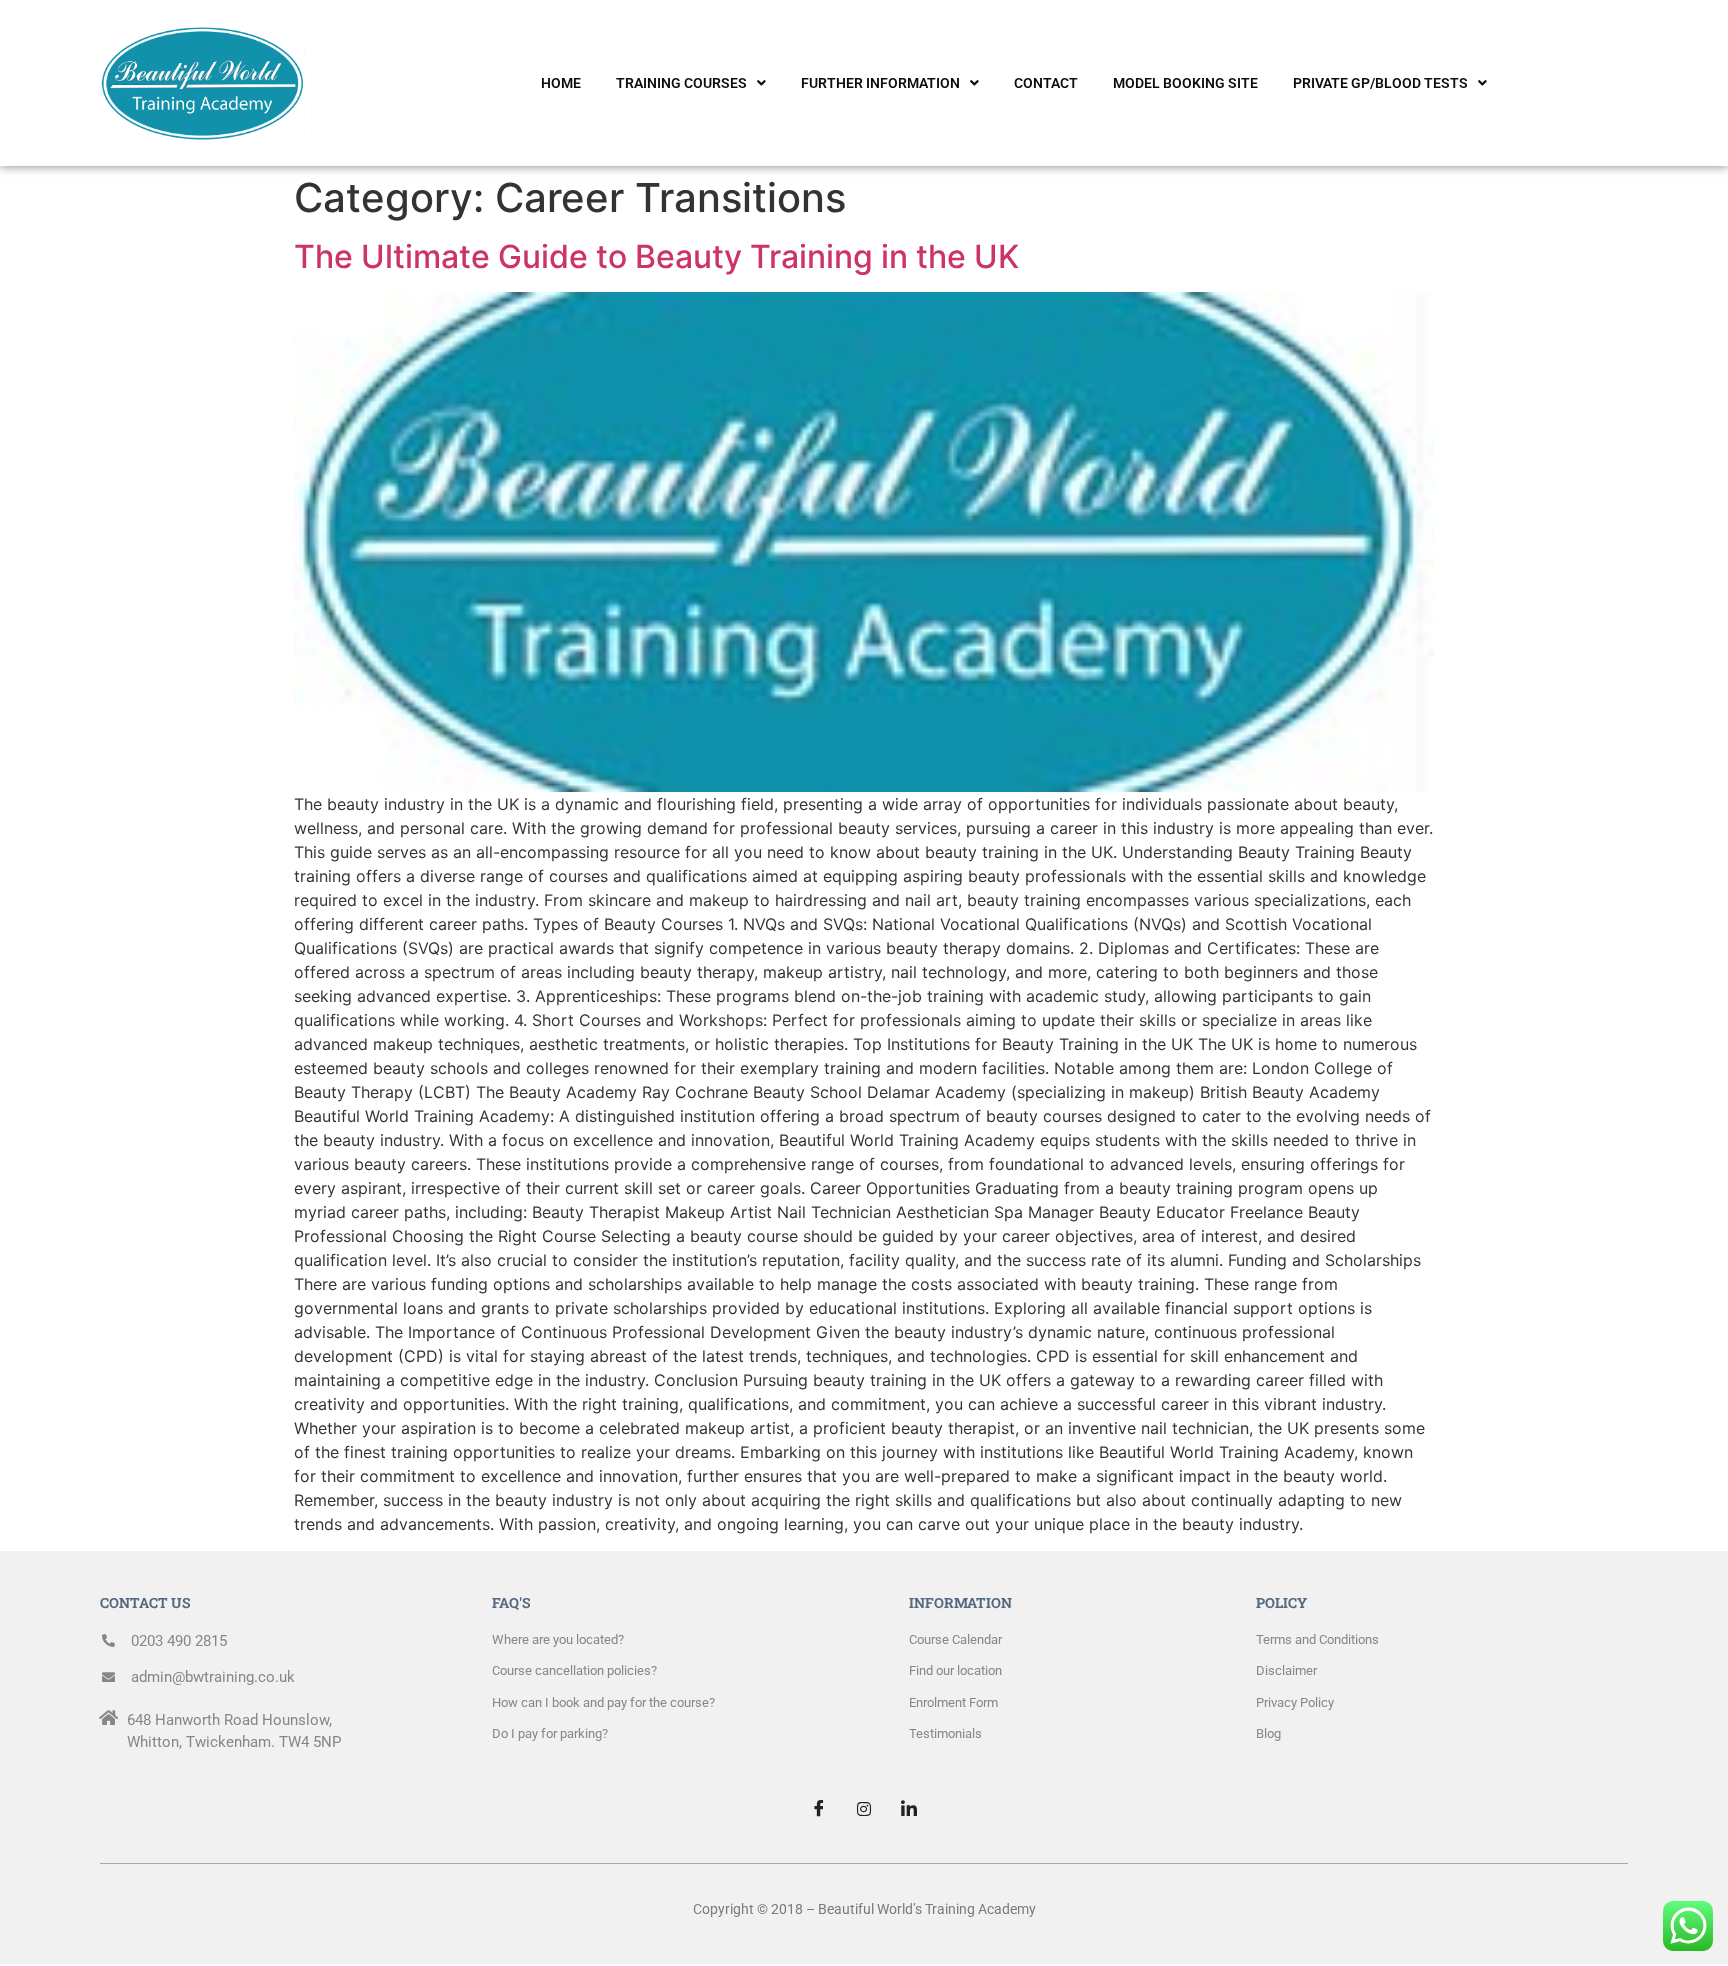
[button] (691, 83)
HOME (561, 83)
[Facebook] (819, 1808)
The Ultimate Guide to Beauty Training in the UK (656, 256)
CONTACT (1046, 83)
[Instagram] (864, 1808)
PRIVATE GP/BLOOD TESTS (1380, 83)
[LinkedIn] (909, 1808)
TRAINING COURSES (681, 83)
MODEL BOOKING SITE (1185, 83)
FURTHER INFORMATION (880, 83)
